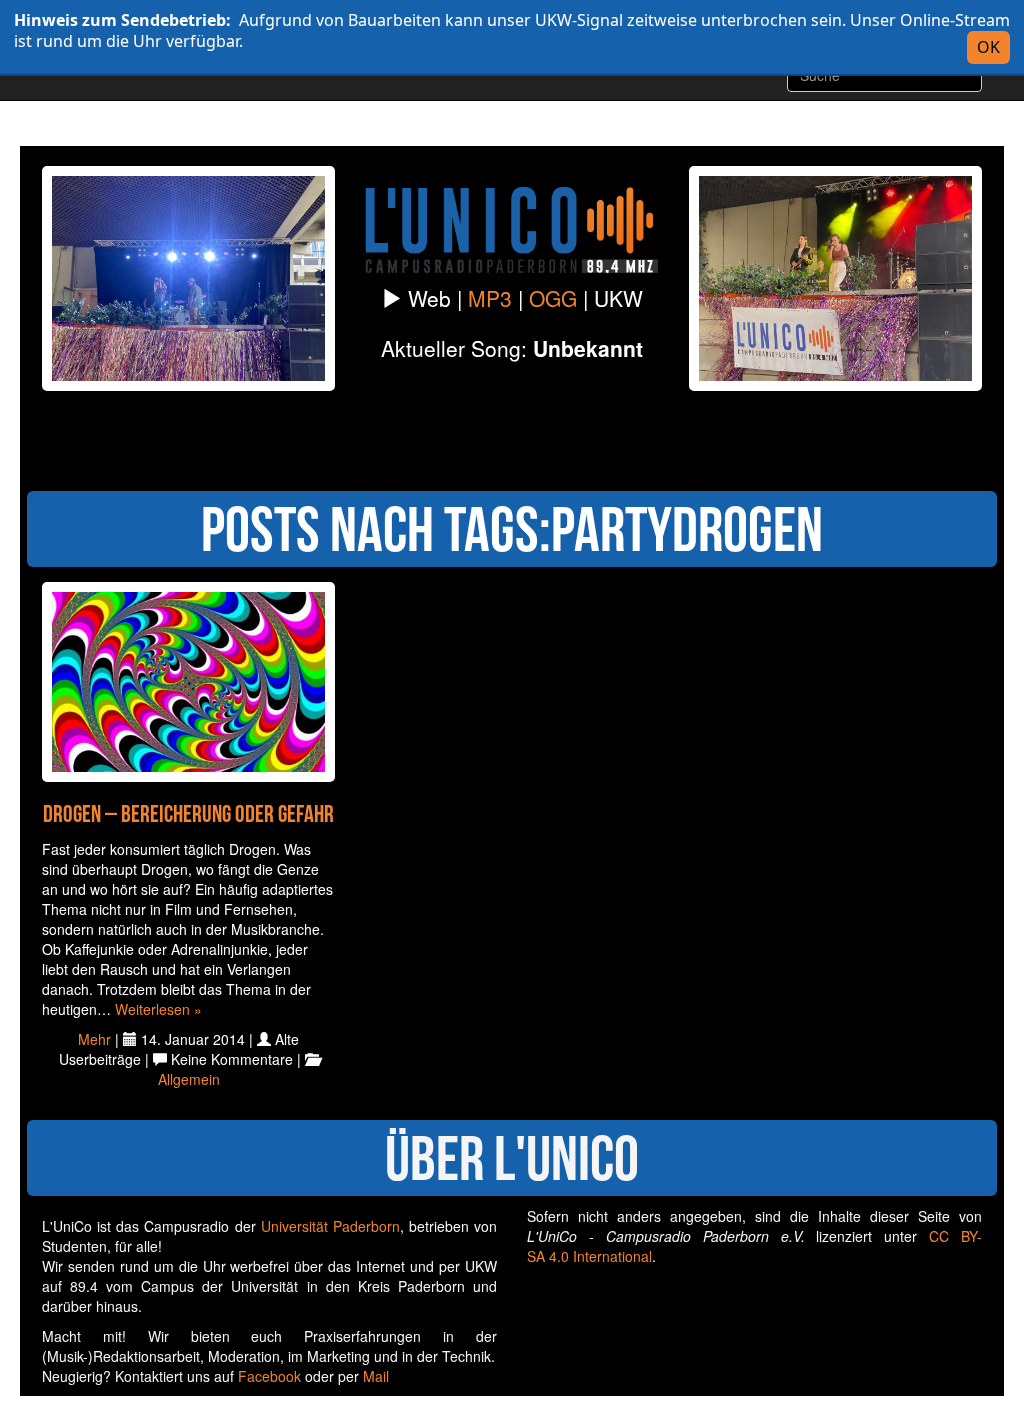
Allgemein (189, 1079)
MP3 (490, 298)
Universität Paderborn (330, 1226)
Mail (376, 1376)
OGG (553, 298)
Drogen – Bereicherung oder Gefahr (188, 814)
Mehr (94, 1039)
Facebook (269, 1376)
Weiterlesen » (158, 1009)
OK (988, 47)
